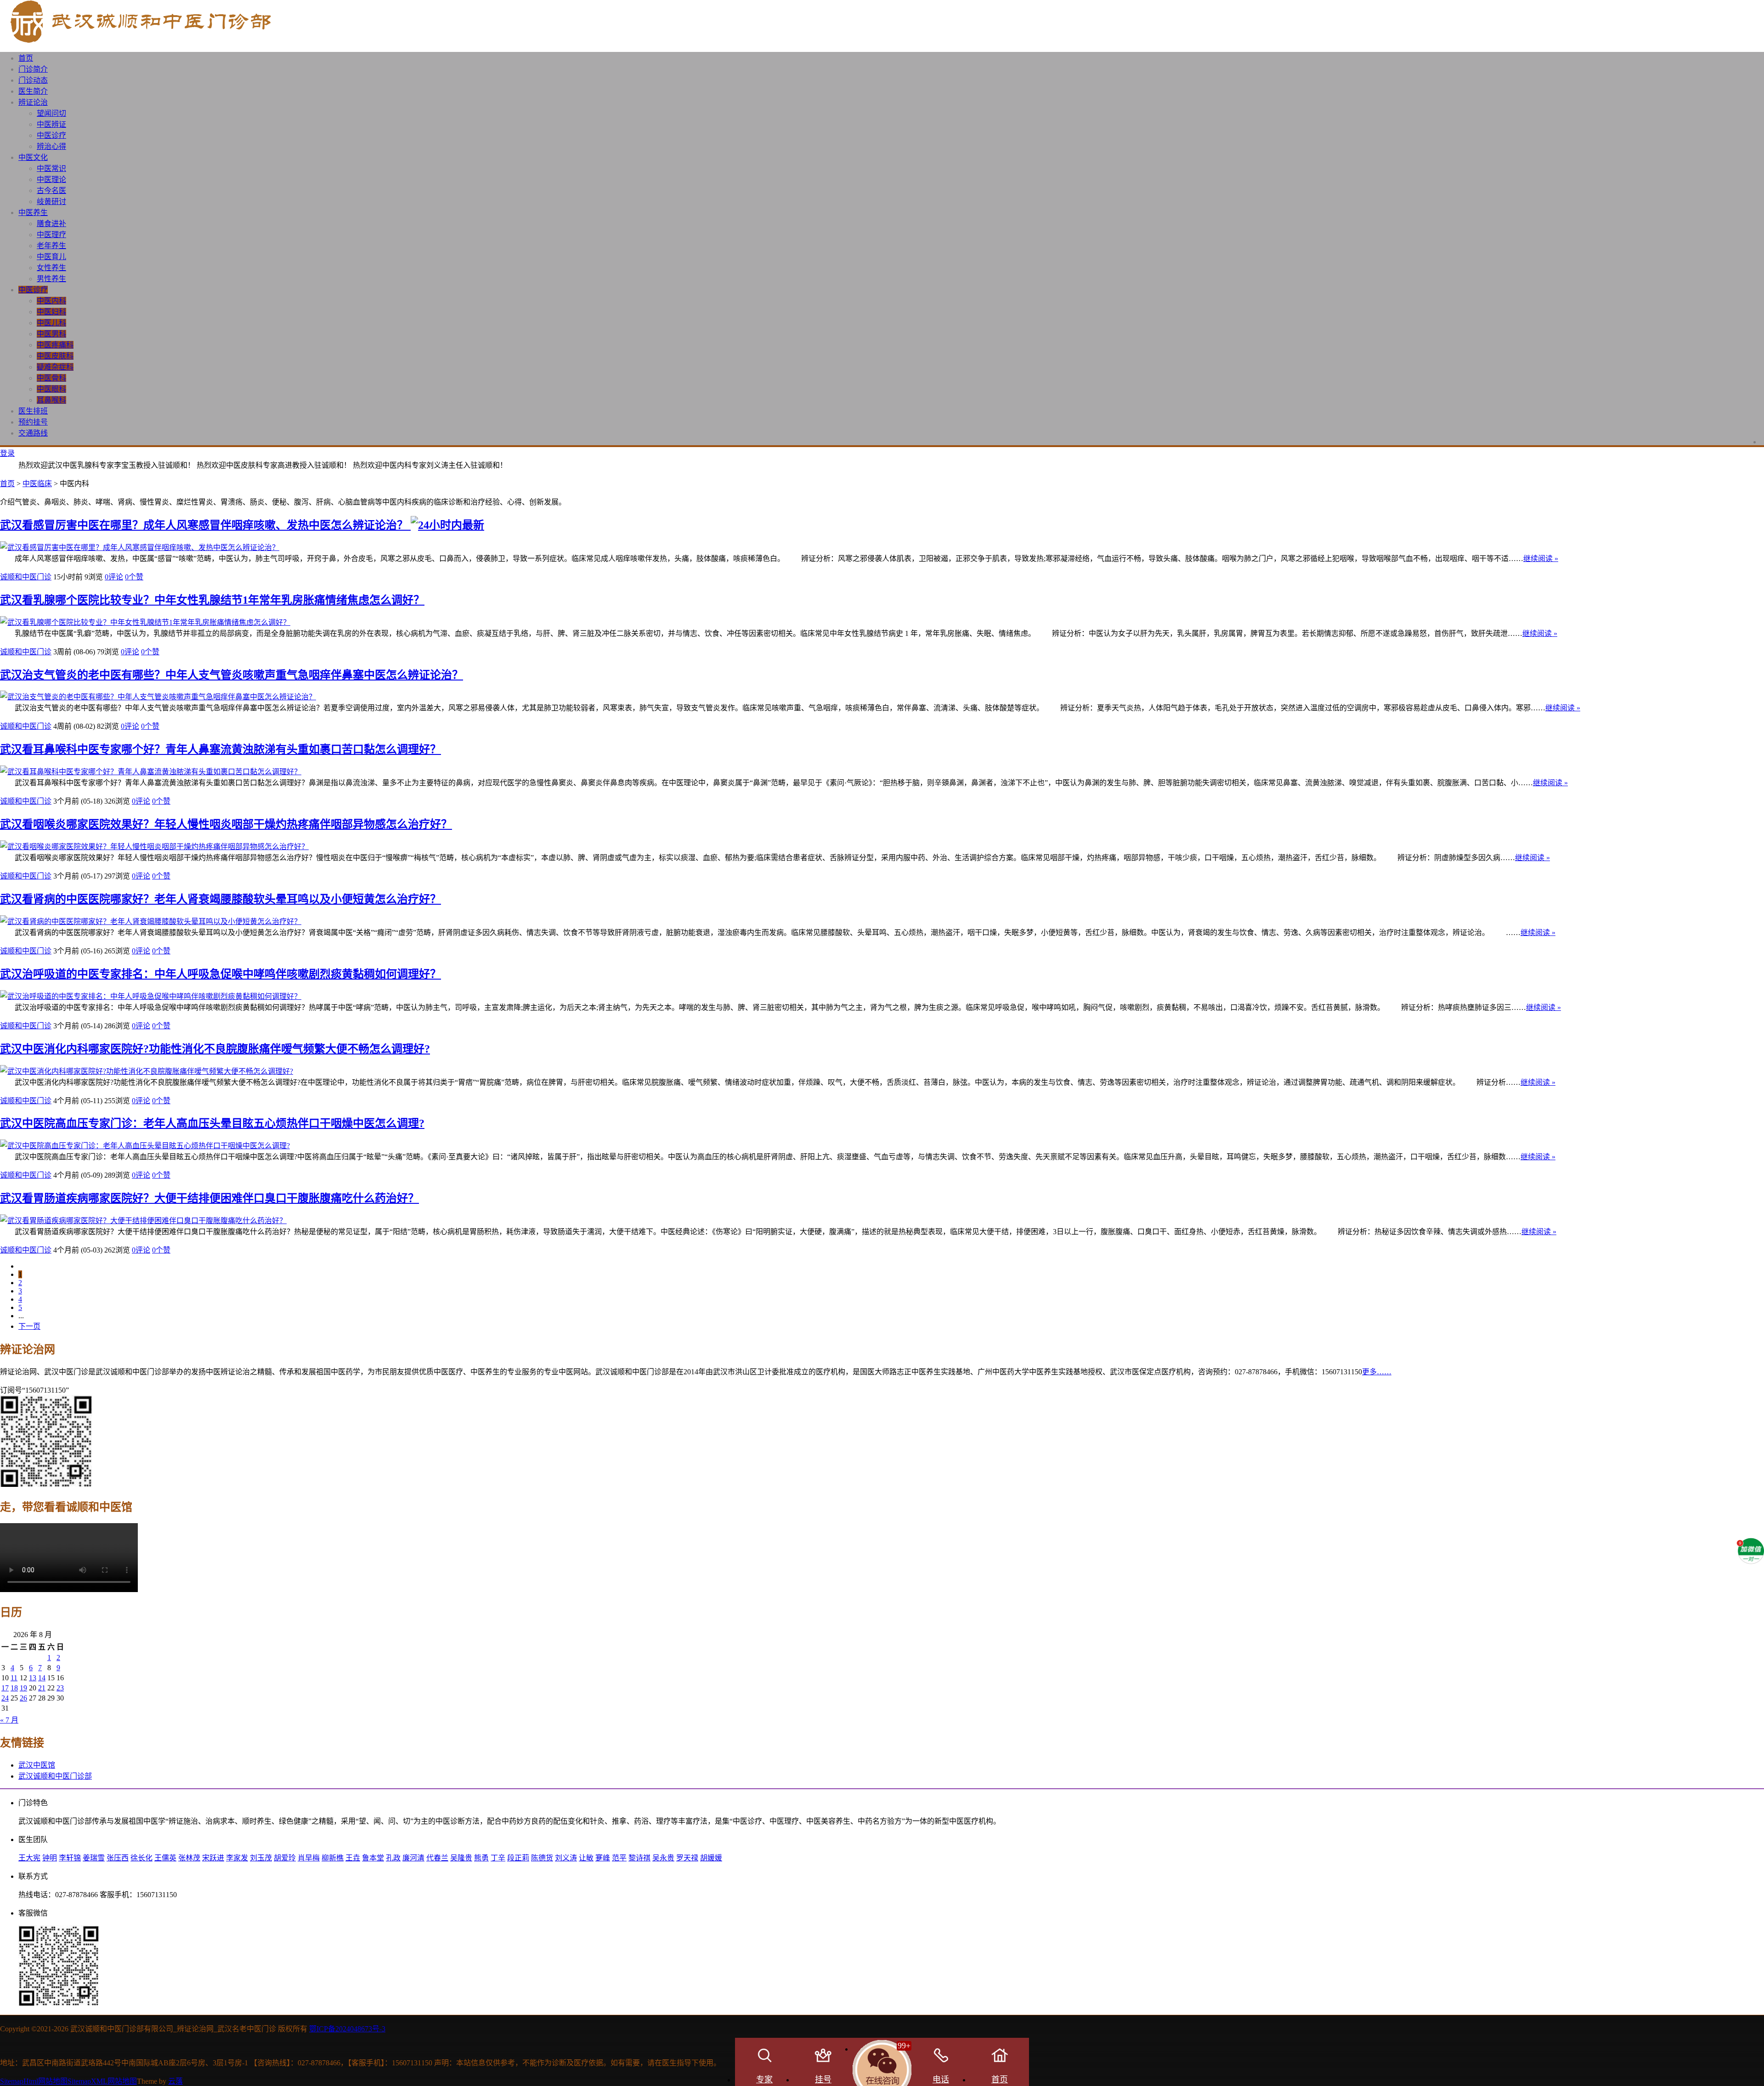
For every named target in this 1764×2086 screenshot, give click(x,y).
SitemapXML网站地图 (102, 2081)
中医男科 (51, 334)
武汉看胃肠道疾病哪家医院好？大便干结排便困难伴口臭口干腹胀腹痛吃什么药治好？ (209, 1198)
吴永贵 (663, 1858)
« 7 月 (9, 1720)
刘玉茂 (261, 1858)
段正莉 (518, 1858)
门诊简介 (33, 69)
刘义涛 (566, 1858)
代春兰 (437, 1858)
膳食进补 (51, 224)
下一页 (29, 1326)
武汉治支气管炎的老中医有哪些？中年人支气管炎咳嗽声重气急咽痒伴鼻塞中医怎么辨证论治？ (232, 675)
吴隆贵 (461, 1858)
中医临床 (37, 484)
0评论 (114, 577)
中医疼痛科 (55, 345)
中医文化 (33, 157)
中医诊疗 (51, 135)
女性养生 (51, 268)
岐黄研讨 (51, 201)
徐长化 (141, 1858)
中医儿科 (51, 323)
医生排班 (33, 411)
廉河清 (413, 1858)
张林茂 (189, 1858)
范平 (619, 1858)
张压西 (118, 1858)
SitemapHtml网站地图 (34, 2081)
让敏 (586, 1858)
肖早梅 (309, 1858)
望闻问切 (51, 113)
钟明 (50, 1858)
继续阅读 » (1541, 558)
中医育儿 (51, 257)
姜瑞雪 (94, 1858)
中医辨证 (51, 124)
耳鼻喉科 (51, 400)
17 (5, 1688)
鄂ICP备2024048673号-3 (347, 2029)
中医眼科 (51, 389)
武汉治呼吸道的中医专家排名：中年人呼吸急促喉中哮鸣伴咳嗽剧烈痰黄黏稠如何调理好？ (220, 974)
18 (14, 1688)
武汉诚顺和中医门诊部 (55, 1776)
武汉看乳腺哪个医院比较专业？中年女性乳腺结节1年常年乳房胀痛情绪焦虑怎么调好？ (212, 600)
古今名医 (51, 190)
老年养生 (51, 246)
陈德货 (542, 1858)
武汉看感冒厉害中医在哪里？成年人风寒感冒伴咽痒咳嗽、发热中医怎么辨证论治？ (205, 525)
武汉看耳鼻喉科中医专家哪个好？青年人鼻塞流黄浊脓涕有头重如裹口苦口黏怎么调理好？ (220, 749)
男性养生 (51, 279)
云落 (175, 2081)
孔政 (393, 1858)
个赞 (134, 577)
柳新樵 (333, 1858)
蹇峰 (603, 1858)
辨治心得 (51, 146)
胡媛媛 (711, 1858)
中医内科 (51, 301)
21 (42, 1688)
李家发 (237, 1858)
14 (42, 1678)
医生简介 (33, 91)
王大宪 (29, 1858)
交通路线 (33, 433)
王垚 (353, 1858)
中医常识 (51, 168)
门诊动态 (33, 80)
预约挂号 (33, 422)
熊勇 (481, 1858)
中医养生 (33, 213)
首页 (26, 58)
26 (23, 1698)
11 (14, 1678)
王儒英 (165, 1858)
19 (23, 1688)
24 (5, 1698)
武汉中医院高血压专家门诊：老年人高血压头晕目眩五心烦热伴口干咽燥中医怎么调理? (212, 1123)
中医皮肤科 (55, 356)
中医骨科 (51, 378)
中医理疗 (51, 235)
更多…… (1377, 1372)
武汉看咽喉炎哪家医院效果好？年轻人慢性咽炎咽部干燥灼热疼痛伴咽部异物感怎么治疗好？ (226, 824)
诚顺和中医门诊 (26, 577)
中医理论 (51, 179)
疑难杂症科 (55, 367)
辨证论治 (33, 102)
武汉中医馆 (37, 1765)
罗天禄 (687, 1858)
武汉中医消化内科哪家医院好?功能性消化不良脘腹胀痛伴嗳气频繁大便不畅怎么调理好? (215, 1049)
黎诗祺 (639, 1858)
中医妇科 (51, 312)
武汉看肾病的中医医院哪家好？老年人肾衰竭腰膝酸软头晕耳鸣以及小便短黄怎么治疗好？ (220, 899)
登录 (7, 453)
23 (60, 1688)
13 (33, 1678)
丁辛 (498, 1858)
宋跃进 (213, 1858)
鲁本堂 (373, 1858)
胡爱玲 (285, 1858)
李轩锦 (70, 1858)
